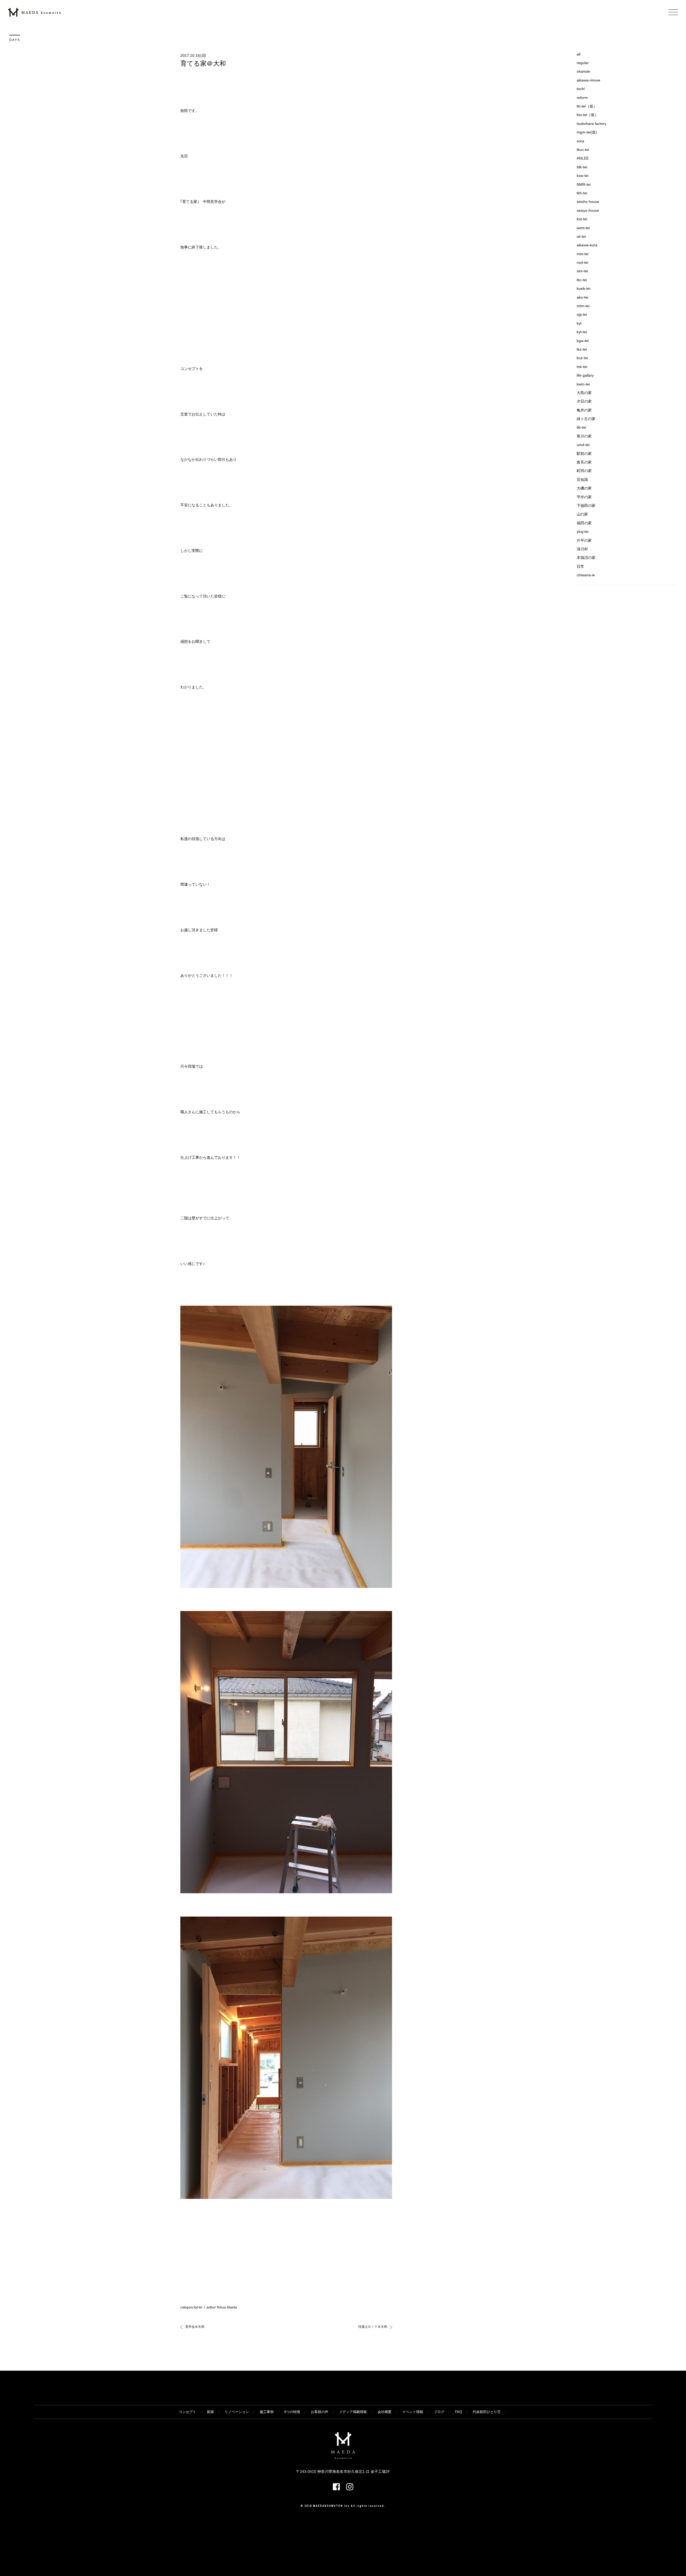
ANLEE (583, 158)
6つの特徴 (292, 2412)
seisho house (588, 202)
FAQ (458, 2412)
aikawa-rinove (588, 80)
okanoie (583, 71)
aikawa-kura (587, 245)
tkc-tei (582, 280)
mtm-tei (583, 306)
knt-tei (582, 219)
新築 (210, 2412)
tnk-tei (582, 367)
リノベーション (237, 2412)
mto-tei (583, 254)
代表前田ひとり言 (487, 2412)
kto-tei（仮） (588, 115)
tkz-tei (582, 349)
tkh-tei (582, 193)
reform (582, 98)
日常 (580, 566)
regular (583, 63)
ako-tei (582, 297)
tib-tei (581, 427)
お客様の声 (320, 2412)
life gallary (585, 375)
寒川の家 (584, 436)
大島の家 (584, 393)
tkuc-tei (583, 150)
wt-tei (581, 236)
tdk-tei (582, 167)
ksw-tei (583, 176)
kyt (579, 323)
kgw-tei (583, 341)
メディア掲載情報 (353, 2412)
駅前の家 (584, 454)
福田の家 (584, 523)
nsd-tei (582, 262)
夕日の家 (584, 401)
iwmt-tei (583, 228)
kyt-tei (198, 2307)
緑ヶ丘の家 (586, 419)
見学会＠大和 (195, 2327)
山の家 (582, 514)
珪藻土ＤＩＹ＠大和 (373, 2327)
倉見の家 (584, 462)
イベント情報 (413, 2412)
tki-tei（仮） (587, 106)
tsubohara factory (592, 124)
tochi (581, 89)
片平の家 (584, 540)
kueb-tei (584, 288)
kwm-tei (583, 384)
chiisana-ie (586, 575)
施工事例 (267, 2412)
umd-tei (583, 445)
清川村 (582, 549)
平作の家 (584, 497)
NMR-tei (584, 184)
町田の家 (584, 471)
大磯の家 (584, 488)
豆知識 (582, 480)
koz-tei (582, 358)
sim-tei (582, 271)
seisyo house (588, 210)
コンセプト (187, 2412)
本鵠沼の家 (586, 558)
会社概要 (385, 2412)
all (579, 54)
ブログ (439, 2412)
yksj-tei (583, 532)
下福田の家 (586, 506)
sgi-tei (582, 314)
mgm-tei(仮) (587, 132)
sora (580, 141)
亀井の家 (584, 410)
